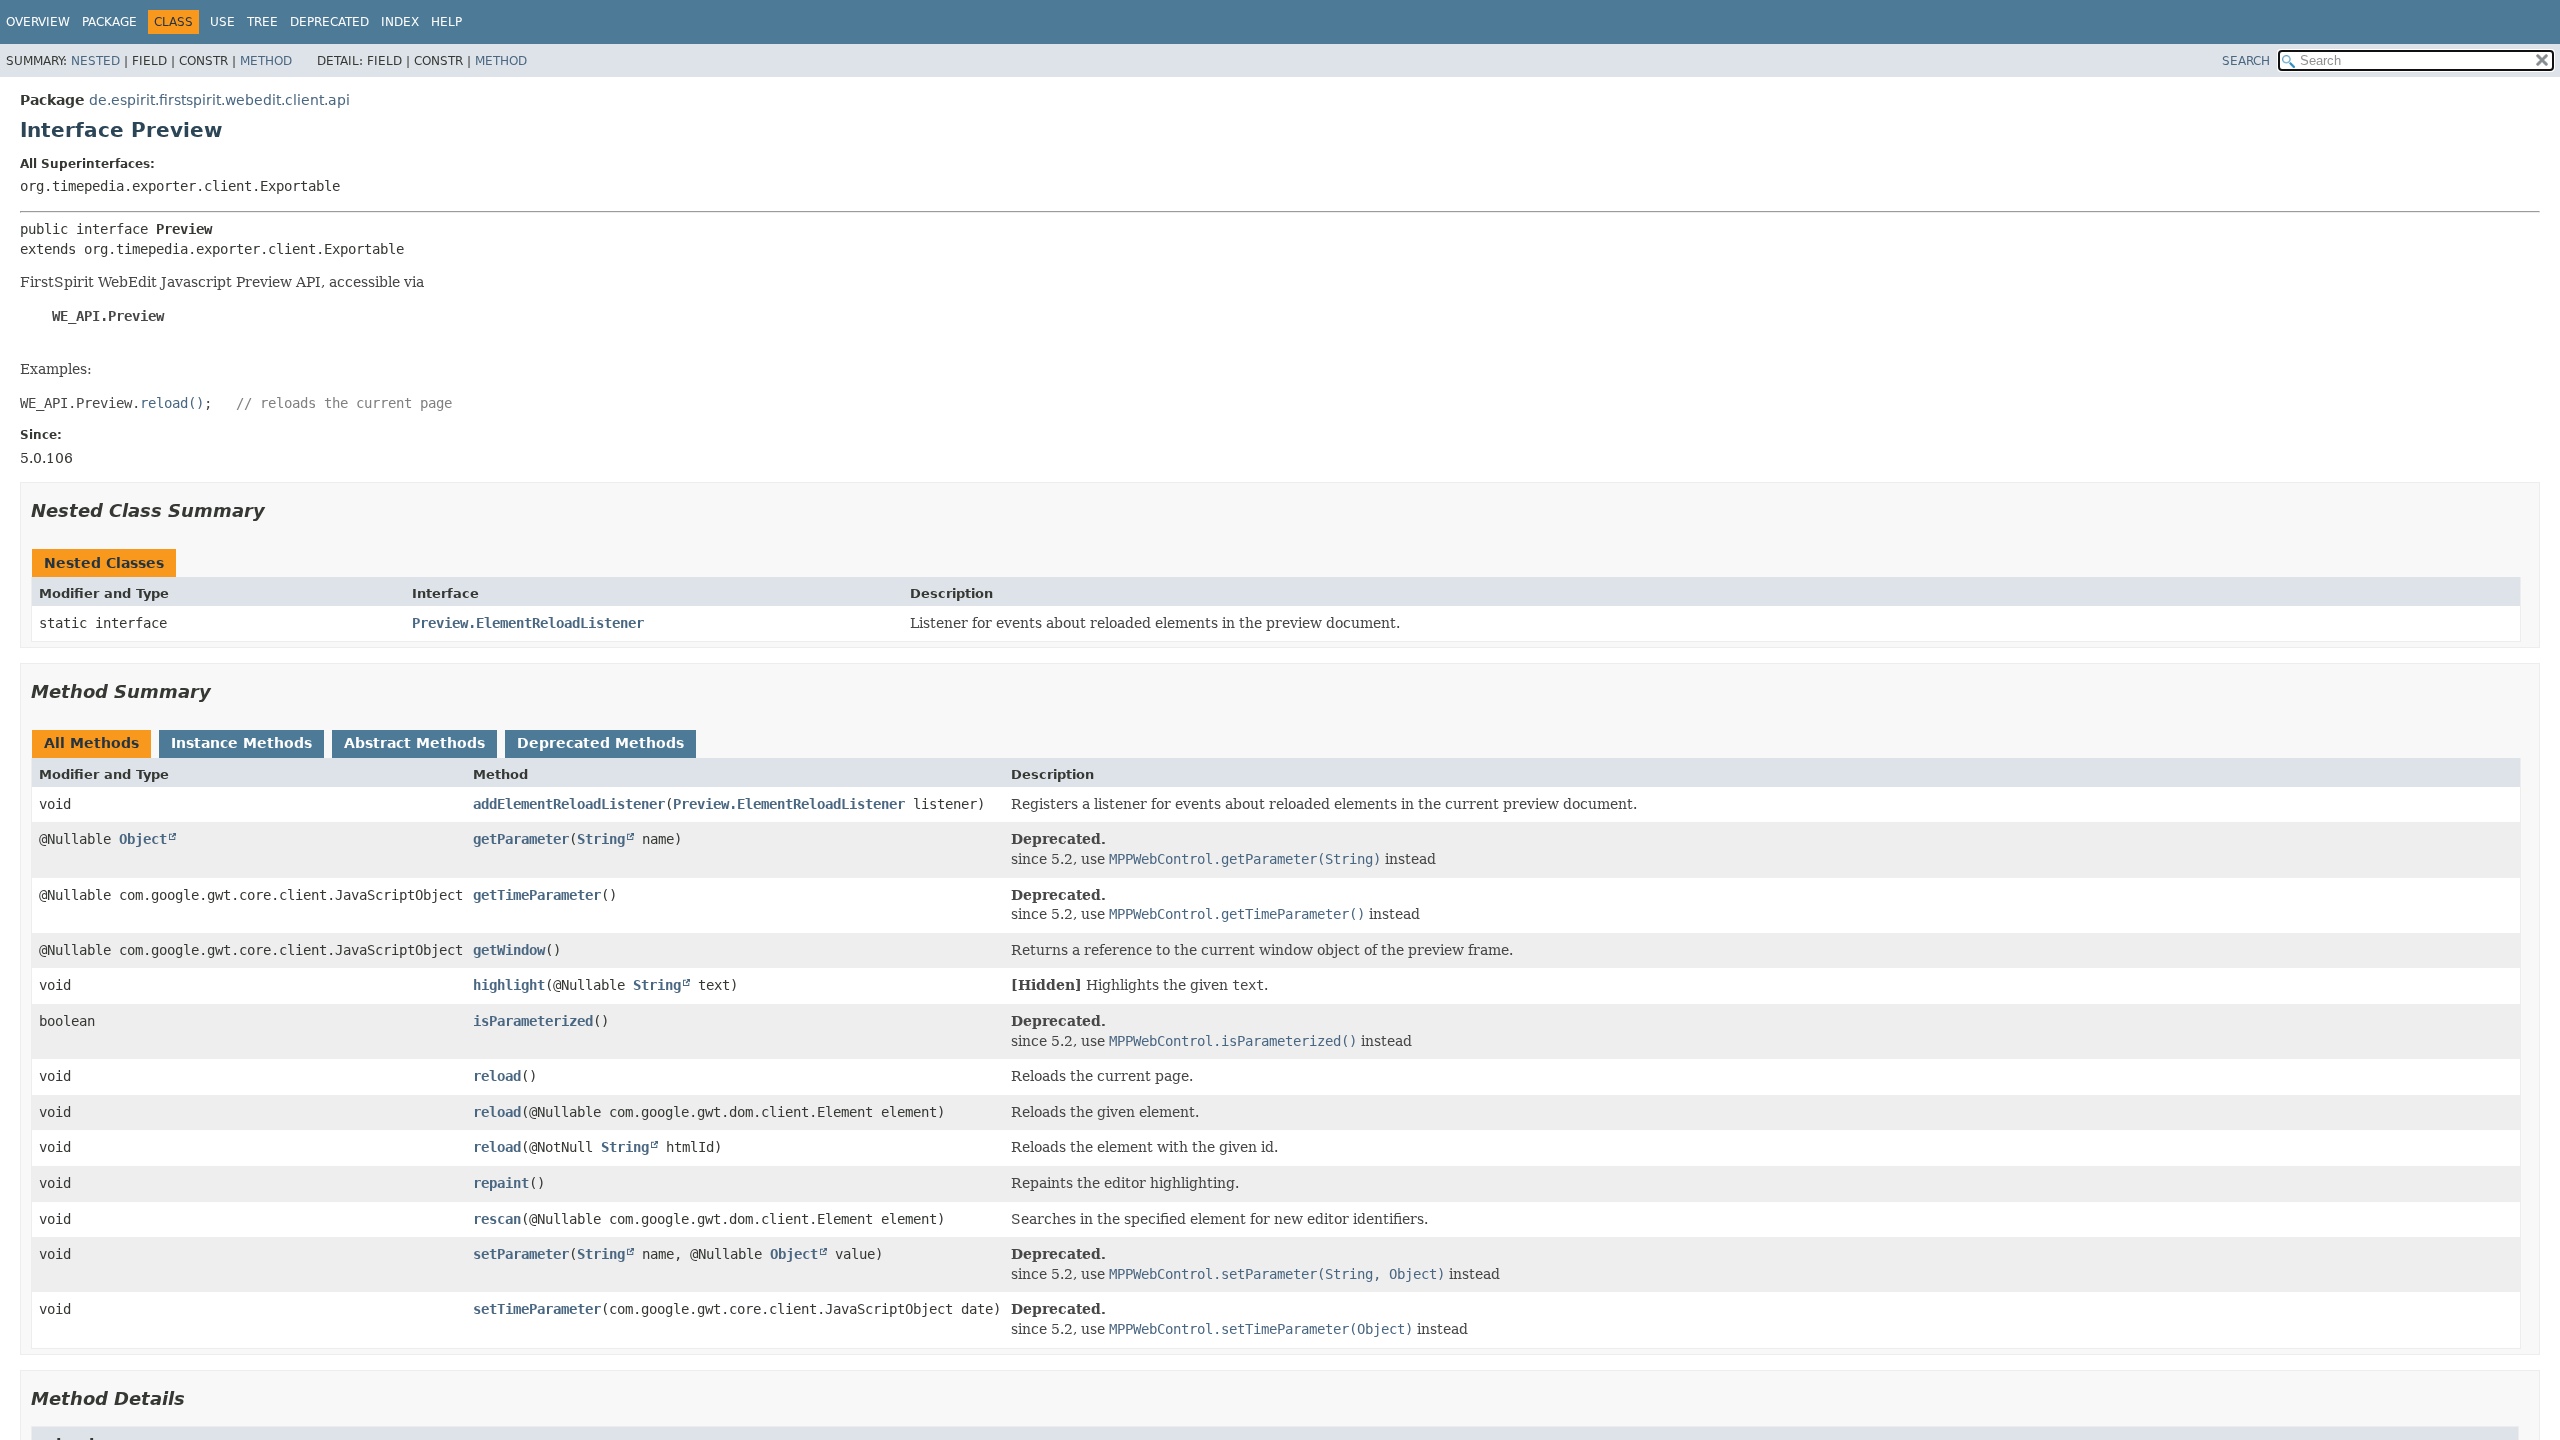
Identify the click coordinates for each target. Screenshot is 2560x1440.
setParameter (521, 1254)
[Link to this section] (279, 510)
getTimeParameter (537, 895)
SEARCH (2246, 61)
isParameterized (533, 1021)
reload (497, 1076)
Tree (262, 22)
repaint (501, 1183)
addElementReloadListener (569, 804)
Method (266, 61)
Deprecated (329, 22)
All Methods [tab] (91, 743)
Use (222, 22)
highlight (509, 985)
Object (143, 839)
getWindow (509, 950)
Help (446, 22)
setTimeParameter (537, 1309)
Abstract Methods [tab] (414, 743)
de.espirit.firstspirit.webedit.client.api (219, 100)
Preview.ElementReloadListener (528, 623)
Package (109, 22)
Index (400, 22)
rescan (497, 1219)
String (601, 839)
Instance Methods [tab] (241, 743)
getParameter (521, 839)
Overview (38, 22)
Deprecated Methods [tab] (600, 743)
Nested (95, 61)
